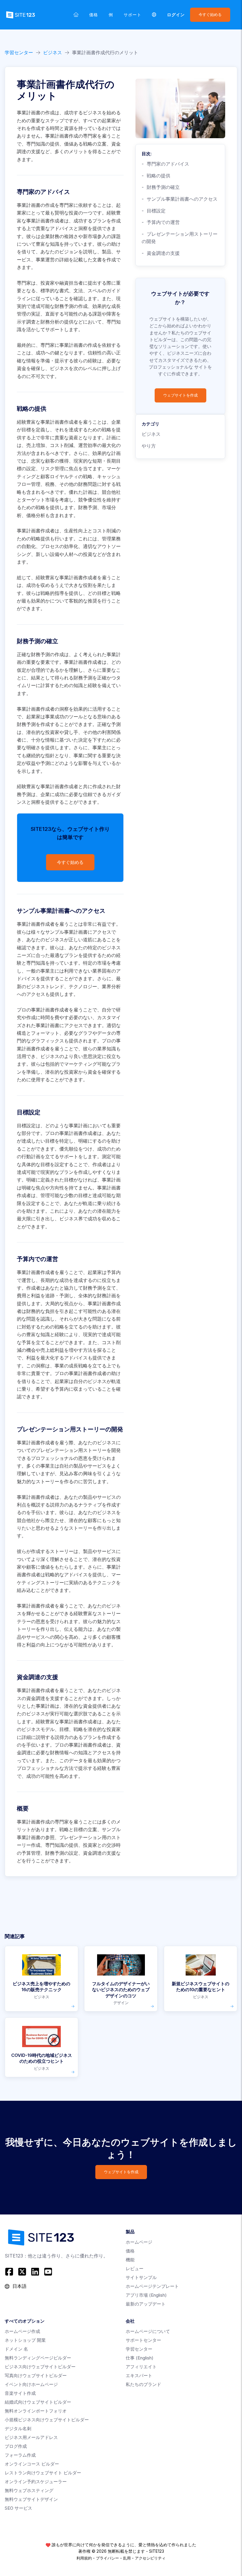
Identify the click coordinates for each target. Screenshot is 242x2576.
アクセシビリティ (150, 2558)
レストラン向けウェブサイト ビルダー (43, 2473)
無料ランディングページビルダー (38, 2358)
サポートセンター (143, 2340)
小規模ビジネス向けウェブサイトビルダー (47, 2420)
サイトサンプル (141, 2277)
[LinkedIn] (35, 2272)
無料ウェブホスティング (29, 2490)
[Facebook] (10, 2272)
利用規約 (84, 2558)
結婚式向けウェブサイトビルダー (38, 2402)
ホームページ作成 (22, 2331)
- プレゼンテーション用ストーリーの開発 (180, 238)
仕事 (140, 2358)
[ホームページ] (76, 15)
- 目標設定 (154, 211)
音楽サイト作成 (20, 2393)
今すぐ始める (210, 15)
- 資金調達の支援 (161, 253)
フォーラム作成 (20, 2455)
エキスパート (139, 2376)
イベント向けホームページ (31, 2384)
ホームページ (139, 2242)
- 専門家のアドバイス (165, 164)
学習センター (19, 52)
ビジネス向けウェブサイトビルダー (40, 2367)
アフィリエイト (141, 2367)
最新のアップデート (146, 2304)
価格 (94, 15)
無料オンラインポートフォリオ (36, 2411)
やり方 (149, 446)
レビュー (135, 2269)
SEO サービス (18, 2508)
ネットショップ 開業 (25, 2340)
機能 (130, 2260)
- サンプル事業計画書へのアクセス (180, 199)
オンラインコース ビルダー (32, 2464)
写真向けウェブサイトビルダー (36, 2376)
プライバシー (107, 2558)
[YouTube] (48, 2272)
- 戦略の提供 (156, 176)
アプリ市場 (146, 2295)
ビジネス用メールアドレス (31, 2437)
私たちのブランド (143, 2384)
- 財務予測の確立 (161, 187)
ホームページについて (148, 2331)
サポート (133, 15)
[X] (22, 2272)
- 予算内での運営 (161, 222)
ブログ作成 (16, 2446)
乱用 (127, 2558)
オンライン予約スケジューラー (36, 2482)
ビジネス (53, 52)
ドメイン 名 (16, 2349)
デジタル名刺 (18, 2429)
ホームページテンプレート (152, 2286)
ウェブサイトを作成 (180, 395)
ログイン (176, 15)
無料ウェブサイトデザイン (31, 2499)
